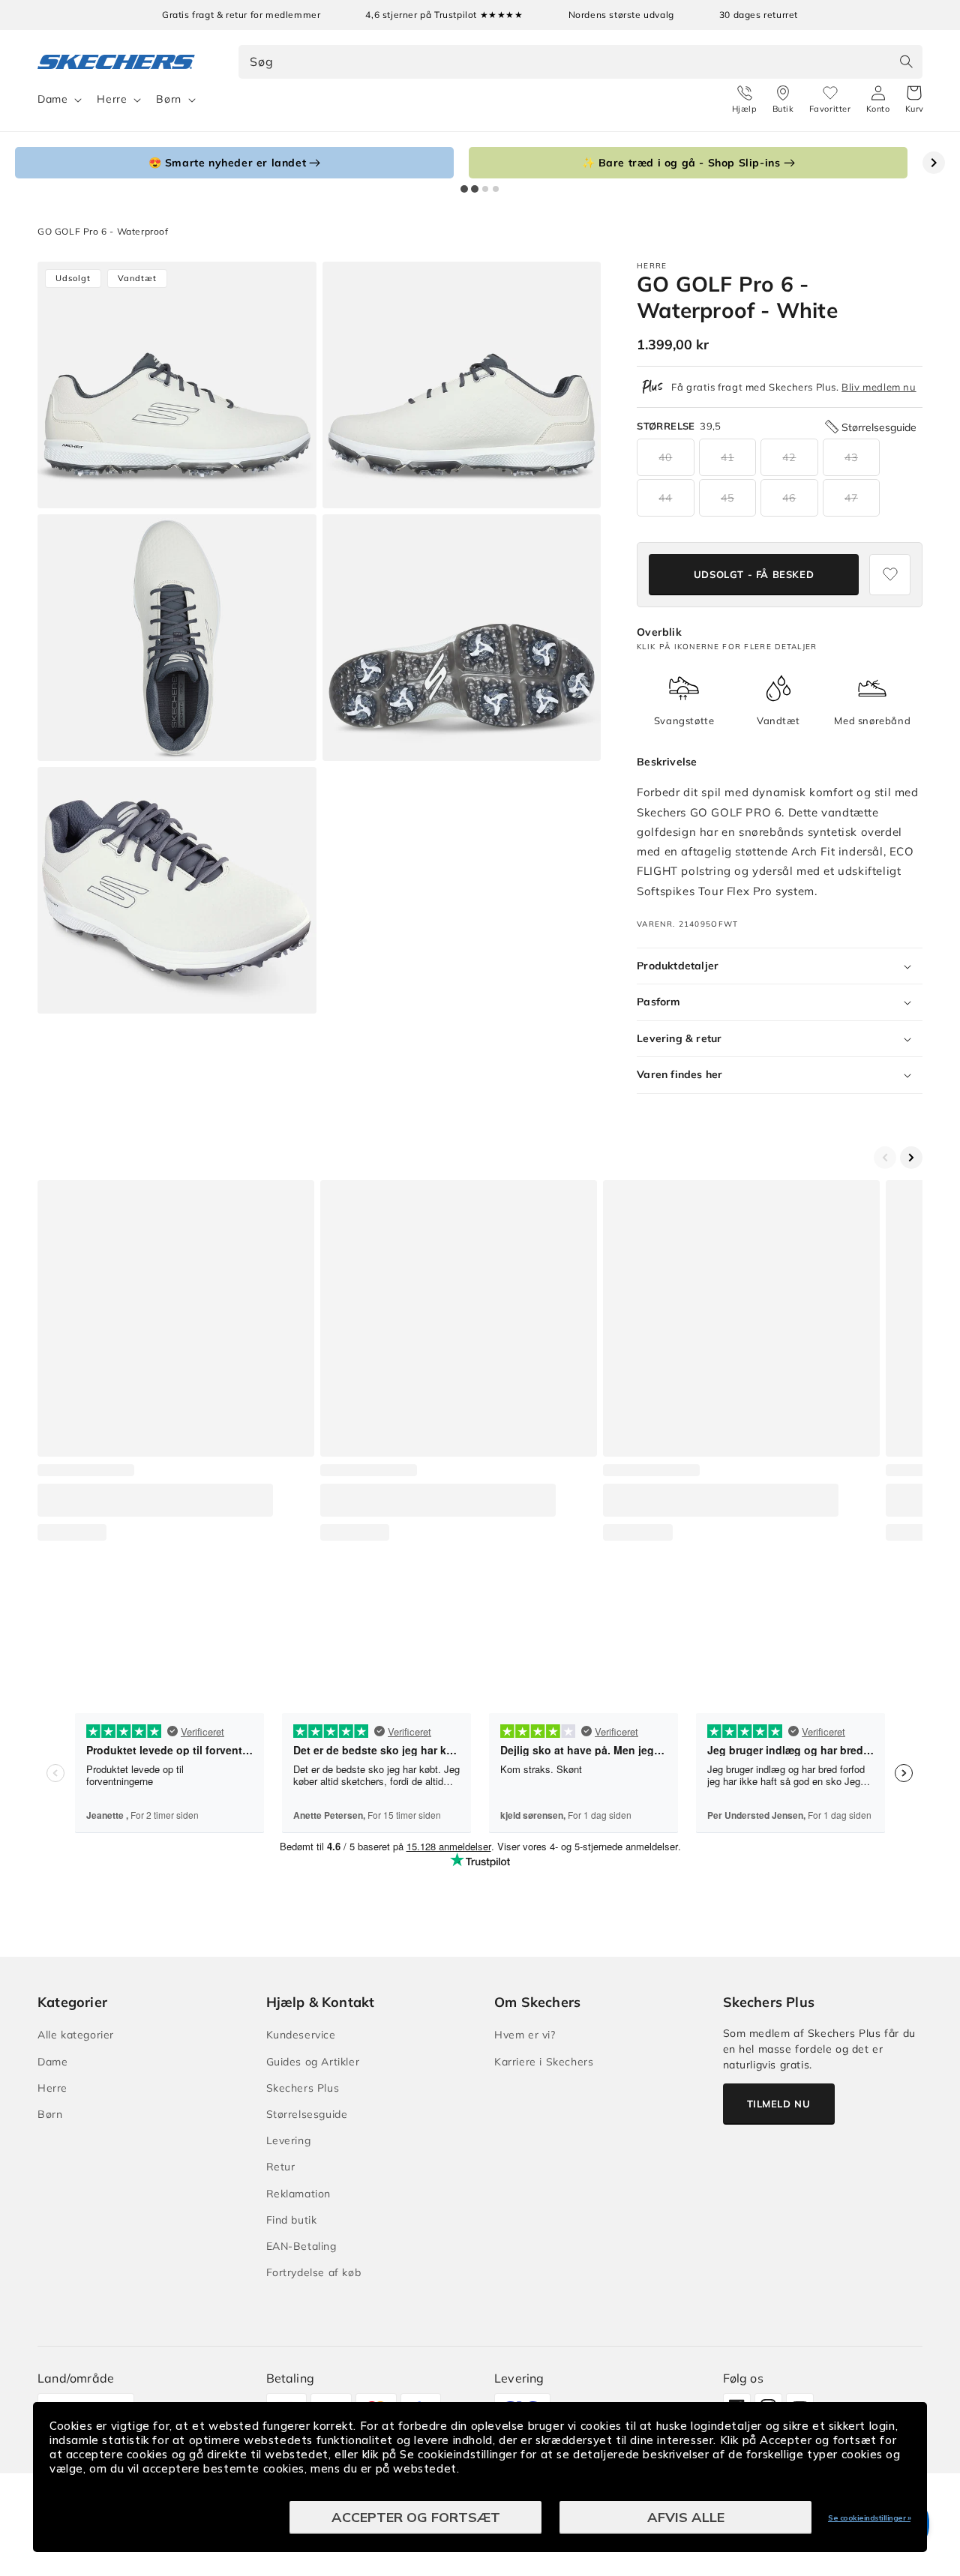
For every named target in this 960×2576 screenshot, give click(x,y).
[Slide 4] (496, 189)
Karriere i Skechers (544, 2062)
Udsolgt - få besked (754, 574)
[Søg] (906, 61)
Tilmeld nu (779, 2104)
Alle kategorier (76, 2035)
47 (851, 498)
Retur (281, 2167)
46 (789, 498)
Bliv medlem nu (879, 387)
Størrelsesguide (307, 2114)
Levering (289, 2140)
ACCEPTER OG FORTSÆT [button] (416, 2517)
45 (727, 498)
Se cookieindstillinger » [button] (869, 2518)
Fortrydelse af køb (314, 2272)
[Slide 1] (464, 189)
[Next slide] (934, 163)
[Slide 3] (485, 189)
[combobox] (581, 62)
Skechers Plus (303, 2088)
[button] (915, 100)
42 (789, 457)
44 (665, 498)
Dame (52, 99)
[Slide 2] (475, 189)
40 (665, 457)
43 (851, 457)
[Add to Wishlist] (890, 575)
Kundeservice (301, 2035)
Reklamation (299, 2194)
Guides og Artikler (313, 2062)
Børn (168, 99)
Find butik (292, 2220)
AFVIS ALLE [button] (686, 2517)
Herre (112, 99)
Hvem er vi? (525, 2035)
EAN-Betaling (301, 2246)
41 (727, 457)
